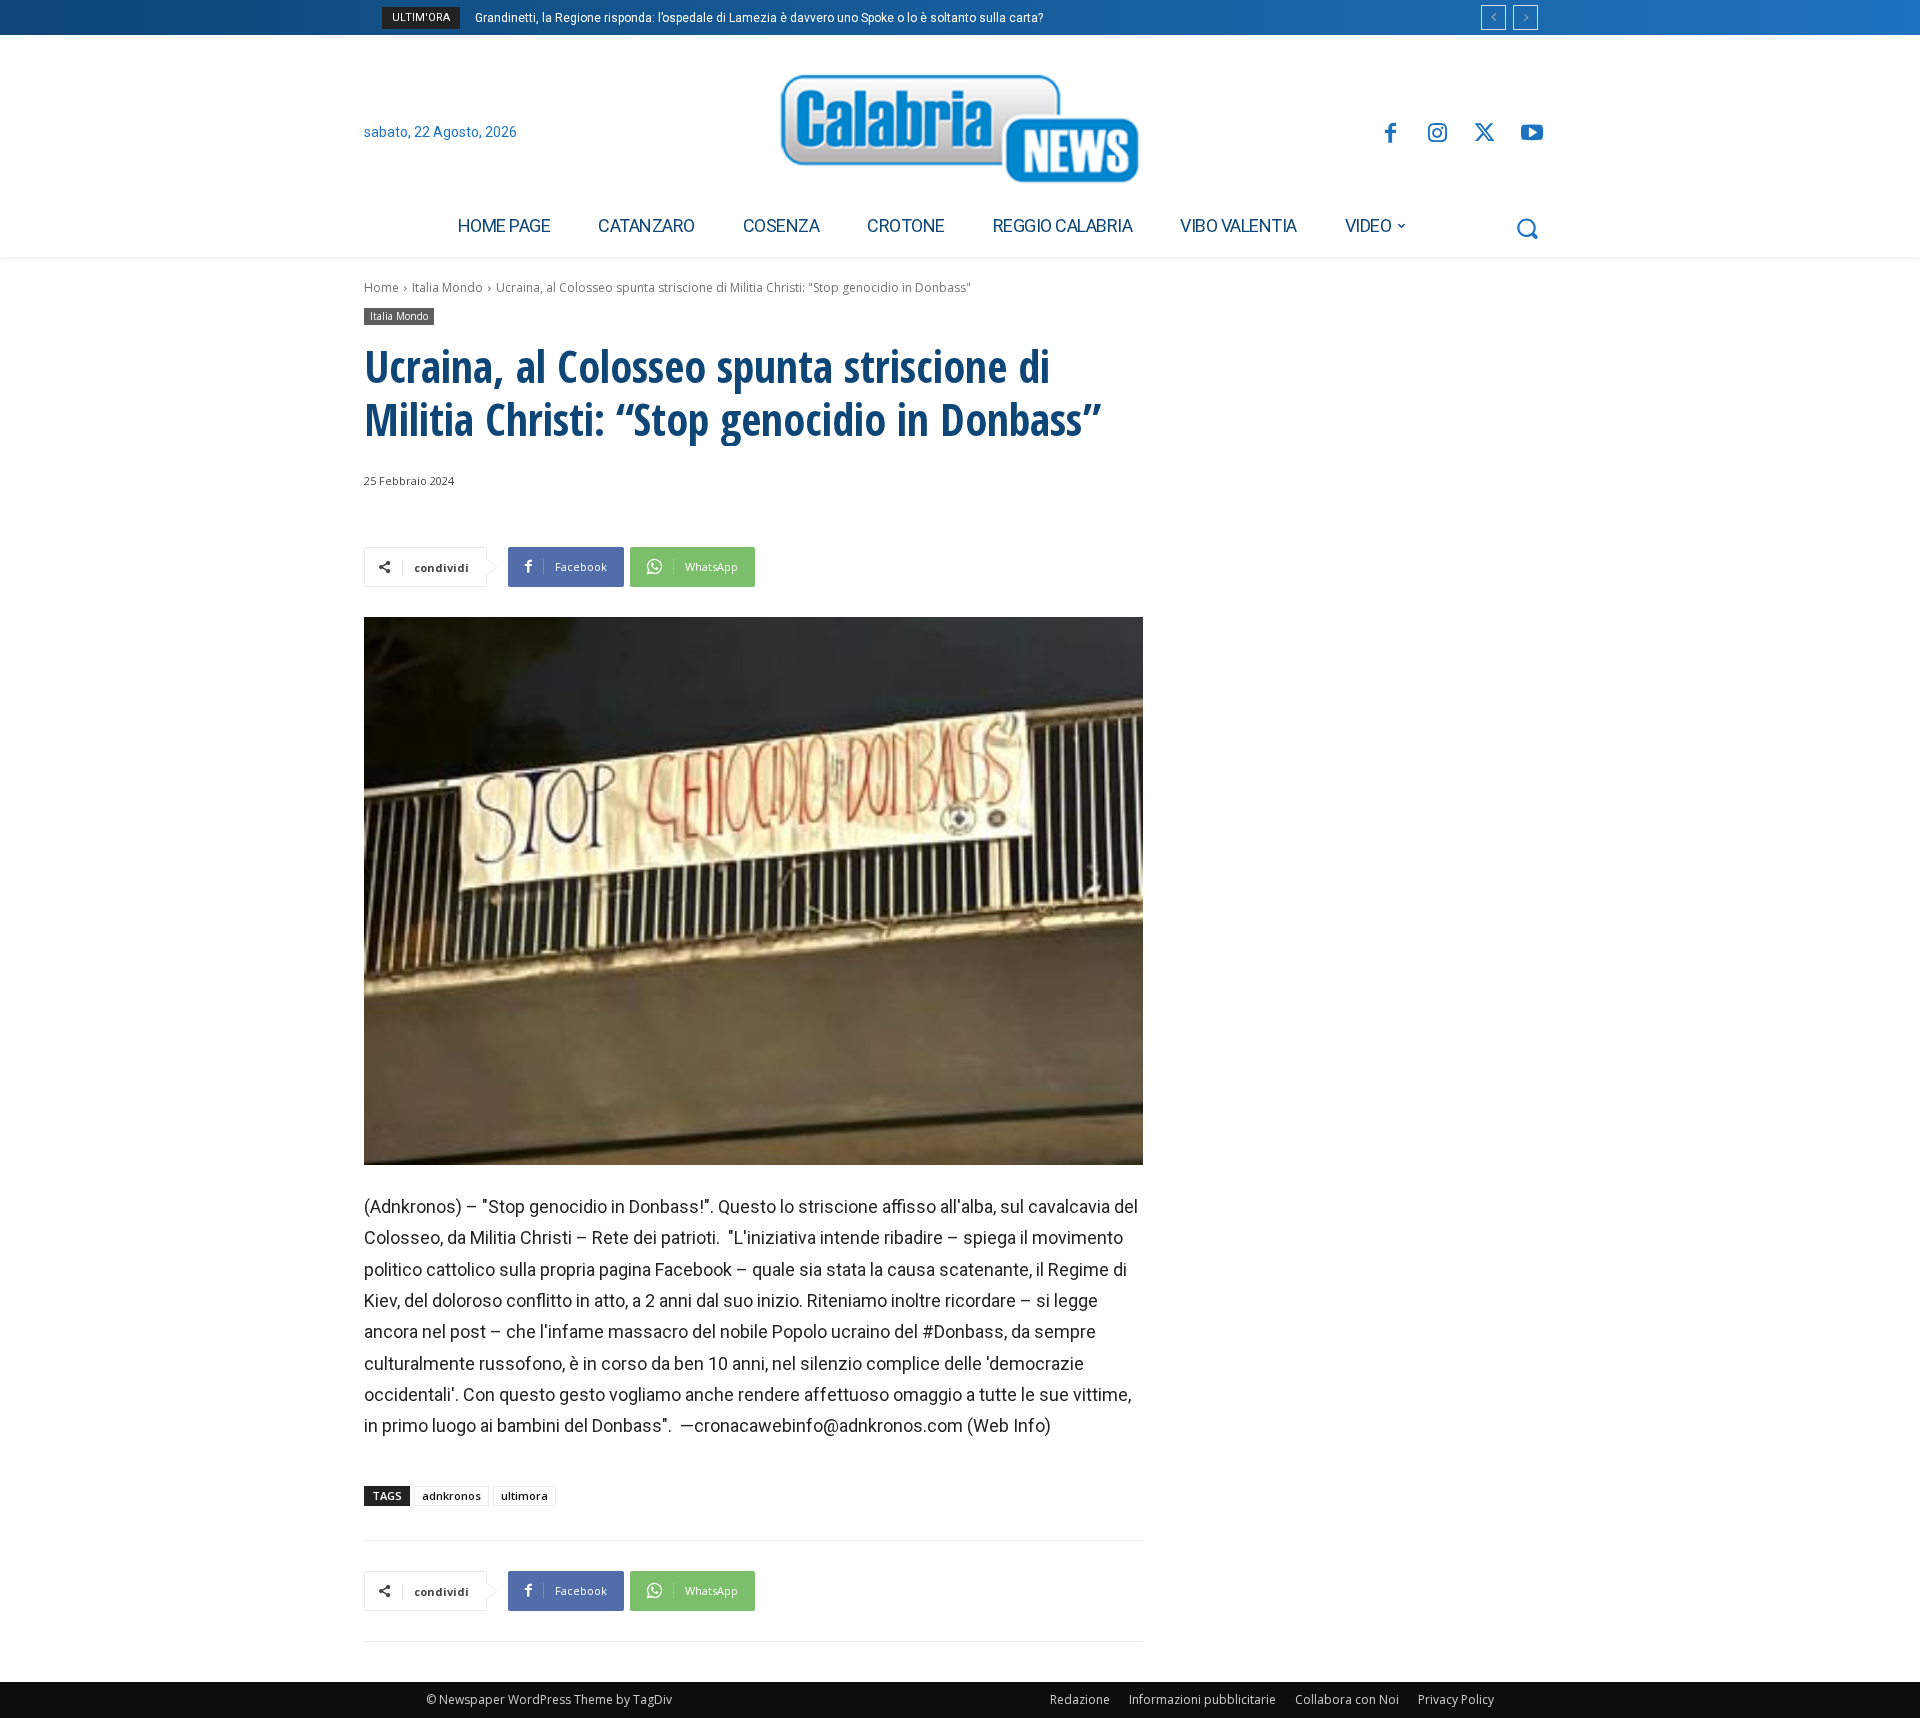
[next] (1525, 17)
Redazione (1080, 1699)
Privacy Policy (1456, 1699)
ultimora (524, 1495)
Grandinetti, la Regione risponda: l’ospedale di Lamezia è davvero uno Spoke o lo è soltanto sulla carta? (759, 18)
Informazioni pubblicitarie (1202, 1699)
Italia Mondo (447, 287)
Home (381, 287)
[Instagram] (1437, 134)
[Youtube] (1532, 134)
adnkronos (451, 1495)
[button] (1527, 228)
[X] (1484, 134)
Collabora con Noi (1347, 1699)
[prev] (1493, 17)
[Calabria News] (960, 134)
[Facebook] (1389, 134)
